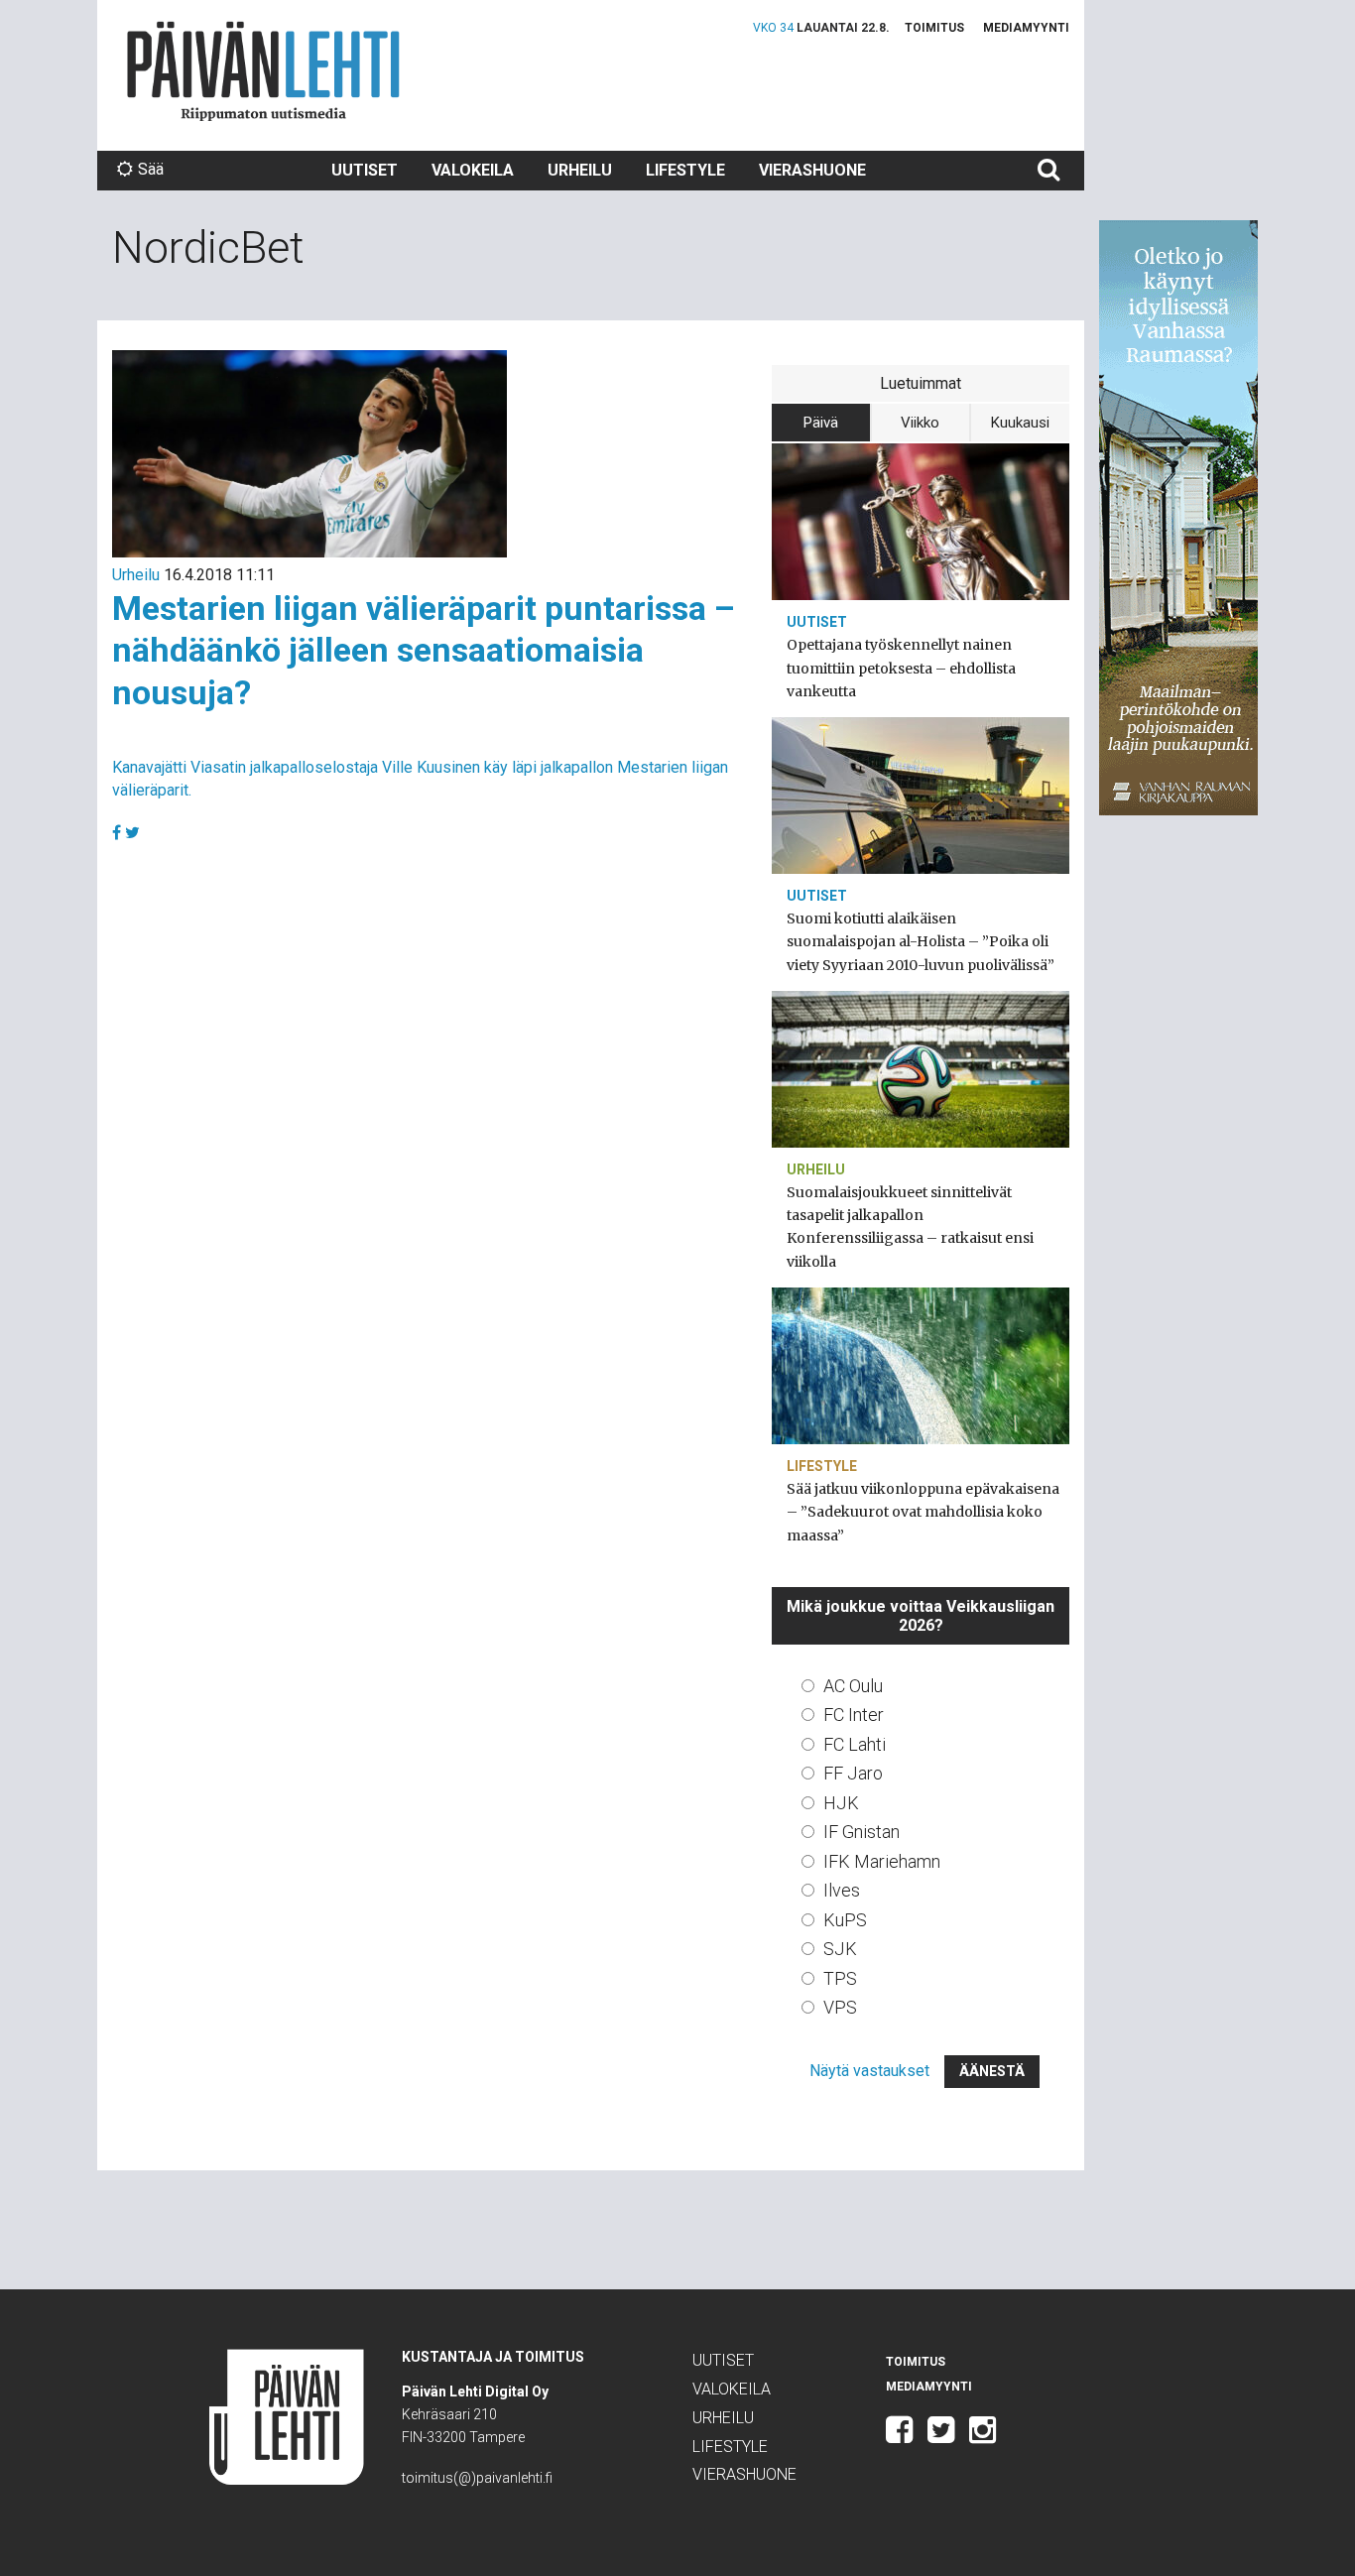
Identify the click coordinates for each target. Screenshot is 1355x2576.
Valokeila (473, 170)
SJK (840, 1949)
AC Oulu (853, 1686)
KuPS (845, 1920)
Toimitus (934, 28)
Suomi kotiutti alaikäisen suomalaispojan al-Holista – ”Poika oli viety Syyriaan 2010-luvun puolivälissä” (921, 941)
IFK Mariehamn (882, 1861)
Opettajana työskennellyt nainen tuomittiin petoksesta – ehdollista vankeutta (901, 668)
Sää (151, 169)
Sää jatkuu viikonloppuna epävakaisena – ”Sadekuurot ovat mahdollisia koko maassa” (923, 1512)
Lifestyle (685, 170)
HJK (841, 1803)
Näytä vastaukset (869, 2071)
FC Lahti (855, 1744)
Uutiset (365, 170)
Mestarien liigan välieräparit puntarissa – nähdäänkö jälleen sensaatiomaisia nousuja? (424, 650)
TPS (840, 1978)
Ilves (842, 1890)
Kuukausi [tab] (1020, 423)
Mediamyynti (1026, 28)
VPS (840, 2007)
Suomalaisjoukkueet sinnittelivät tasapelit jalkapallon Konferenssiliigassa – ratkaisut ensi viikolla (910, 1227)
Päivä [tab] (821, 423)
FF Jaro (853, 1773)
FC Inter (854, 1715)
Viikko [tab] (920, 423)
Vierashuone (812, 170)
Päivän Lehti (263, 71)
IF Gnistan (862, 1832)
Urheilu (580, 170)
